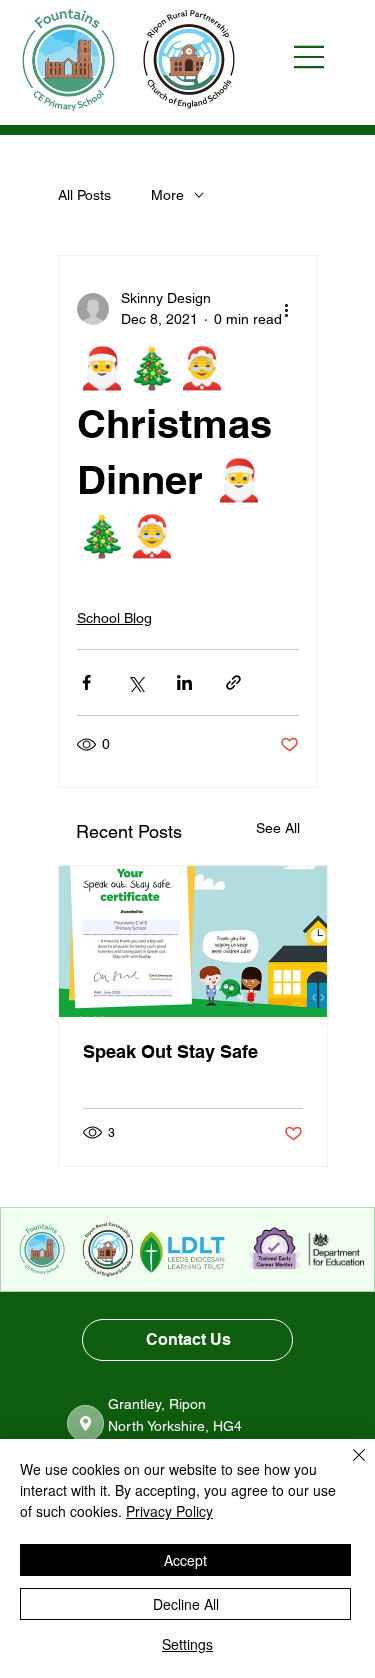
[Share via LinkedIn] (184, 682)
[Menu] (319, 57)
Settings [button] (187, 1644)
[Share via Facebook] (86, 682)
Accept (185, 1560)
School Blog (114, 618)
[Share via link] (233, 682)
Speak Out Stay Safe (170, 1051)
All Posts (84, 195)
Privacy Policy (169, 1511)
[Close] (347, 1467)
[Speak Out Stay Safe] (193, 941)
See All (278, 828)
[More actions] (287, 309)
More (167, 195)
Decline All (186, 1604)
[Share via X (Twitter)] (135, 682)
